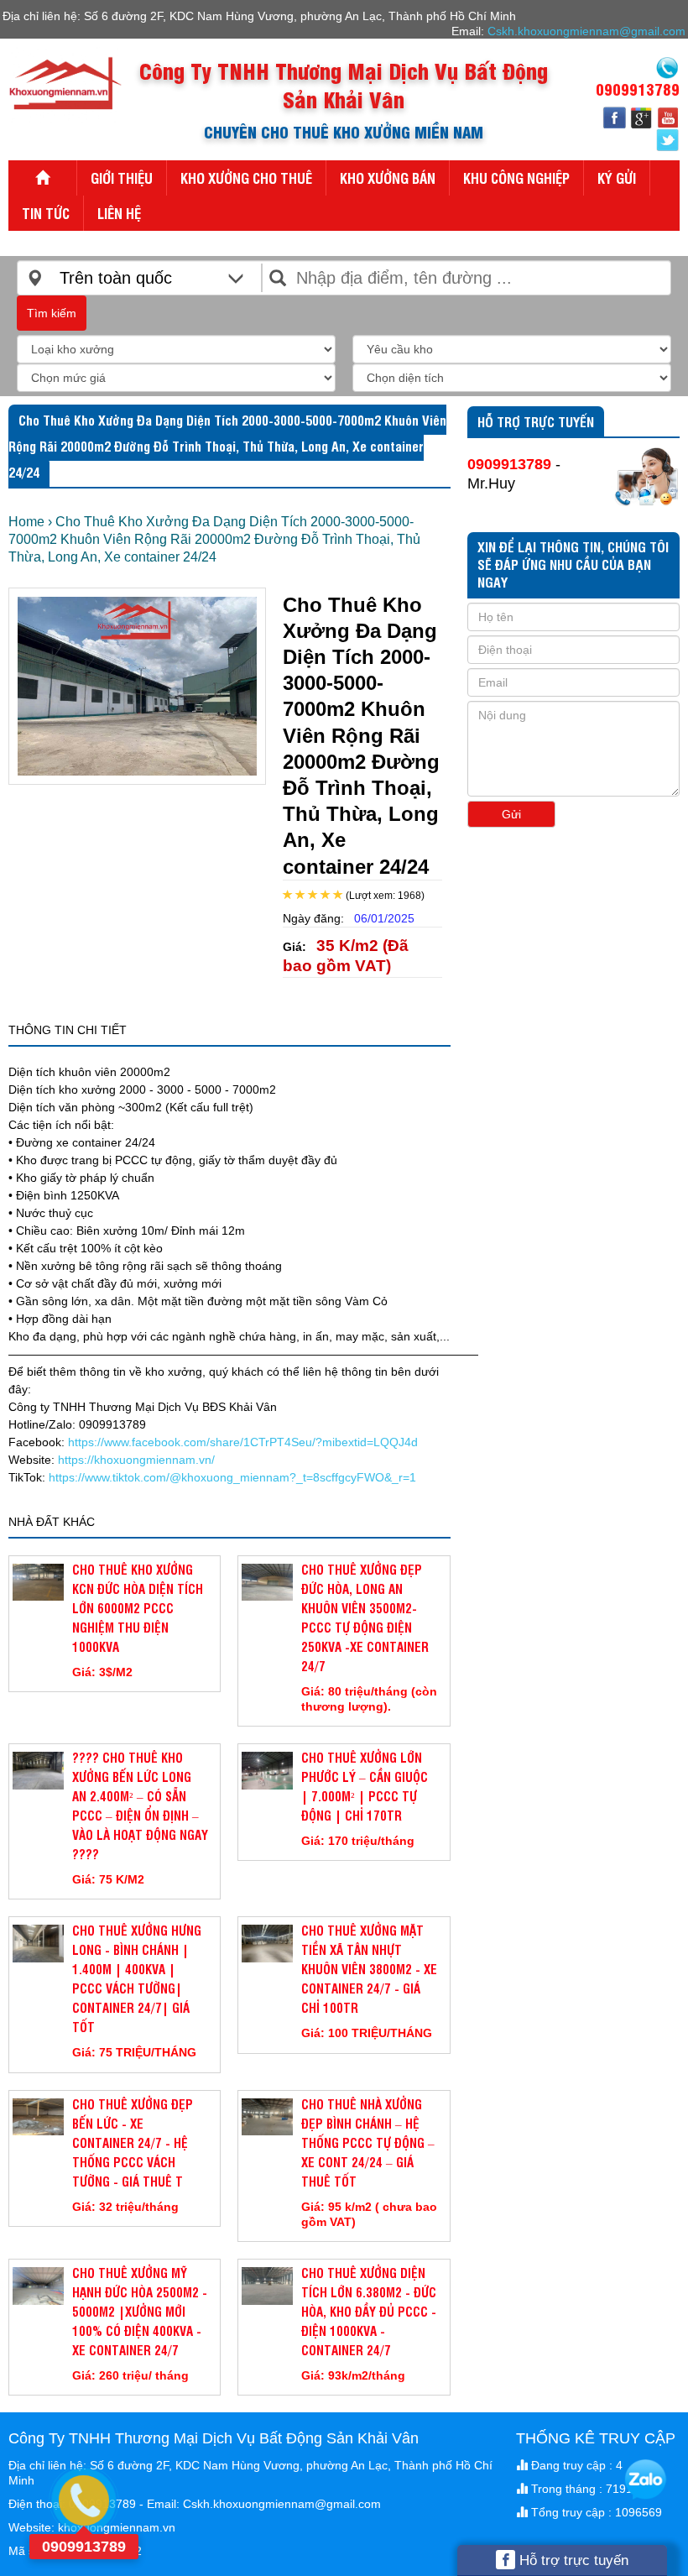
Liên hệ (119, 213)
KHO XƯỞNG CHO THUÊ (246, 178)
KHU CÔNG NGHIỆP (516, 178)
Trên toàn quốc (116, 278)
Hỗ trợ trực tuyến (572, 2560)
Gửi (511, 814)
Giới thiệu (122, 178)
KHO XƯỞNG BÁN (388, 178)
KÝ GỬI (617, 178)
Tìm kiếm (52, 313)
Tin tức (46, 213)
